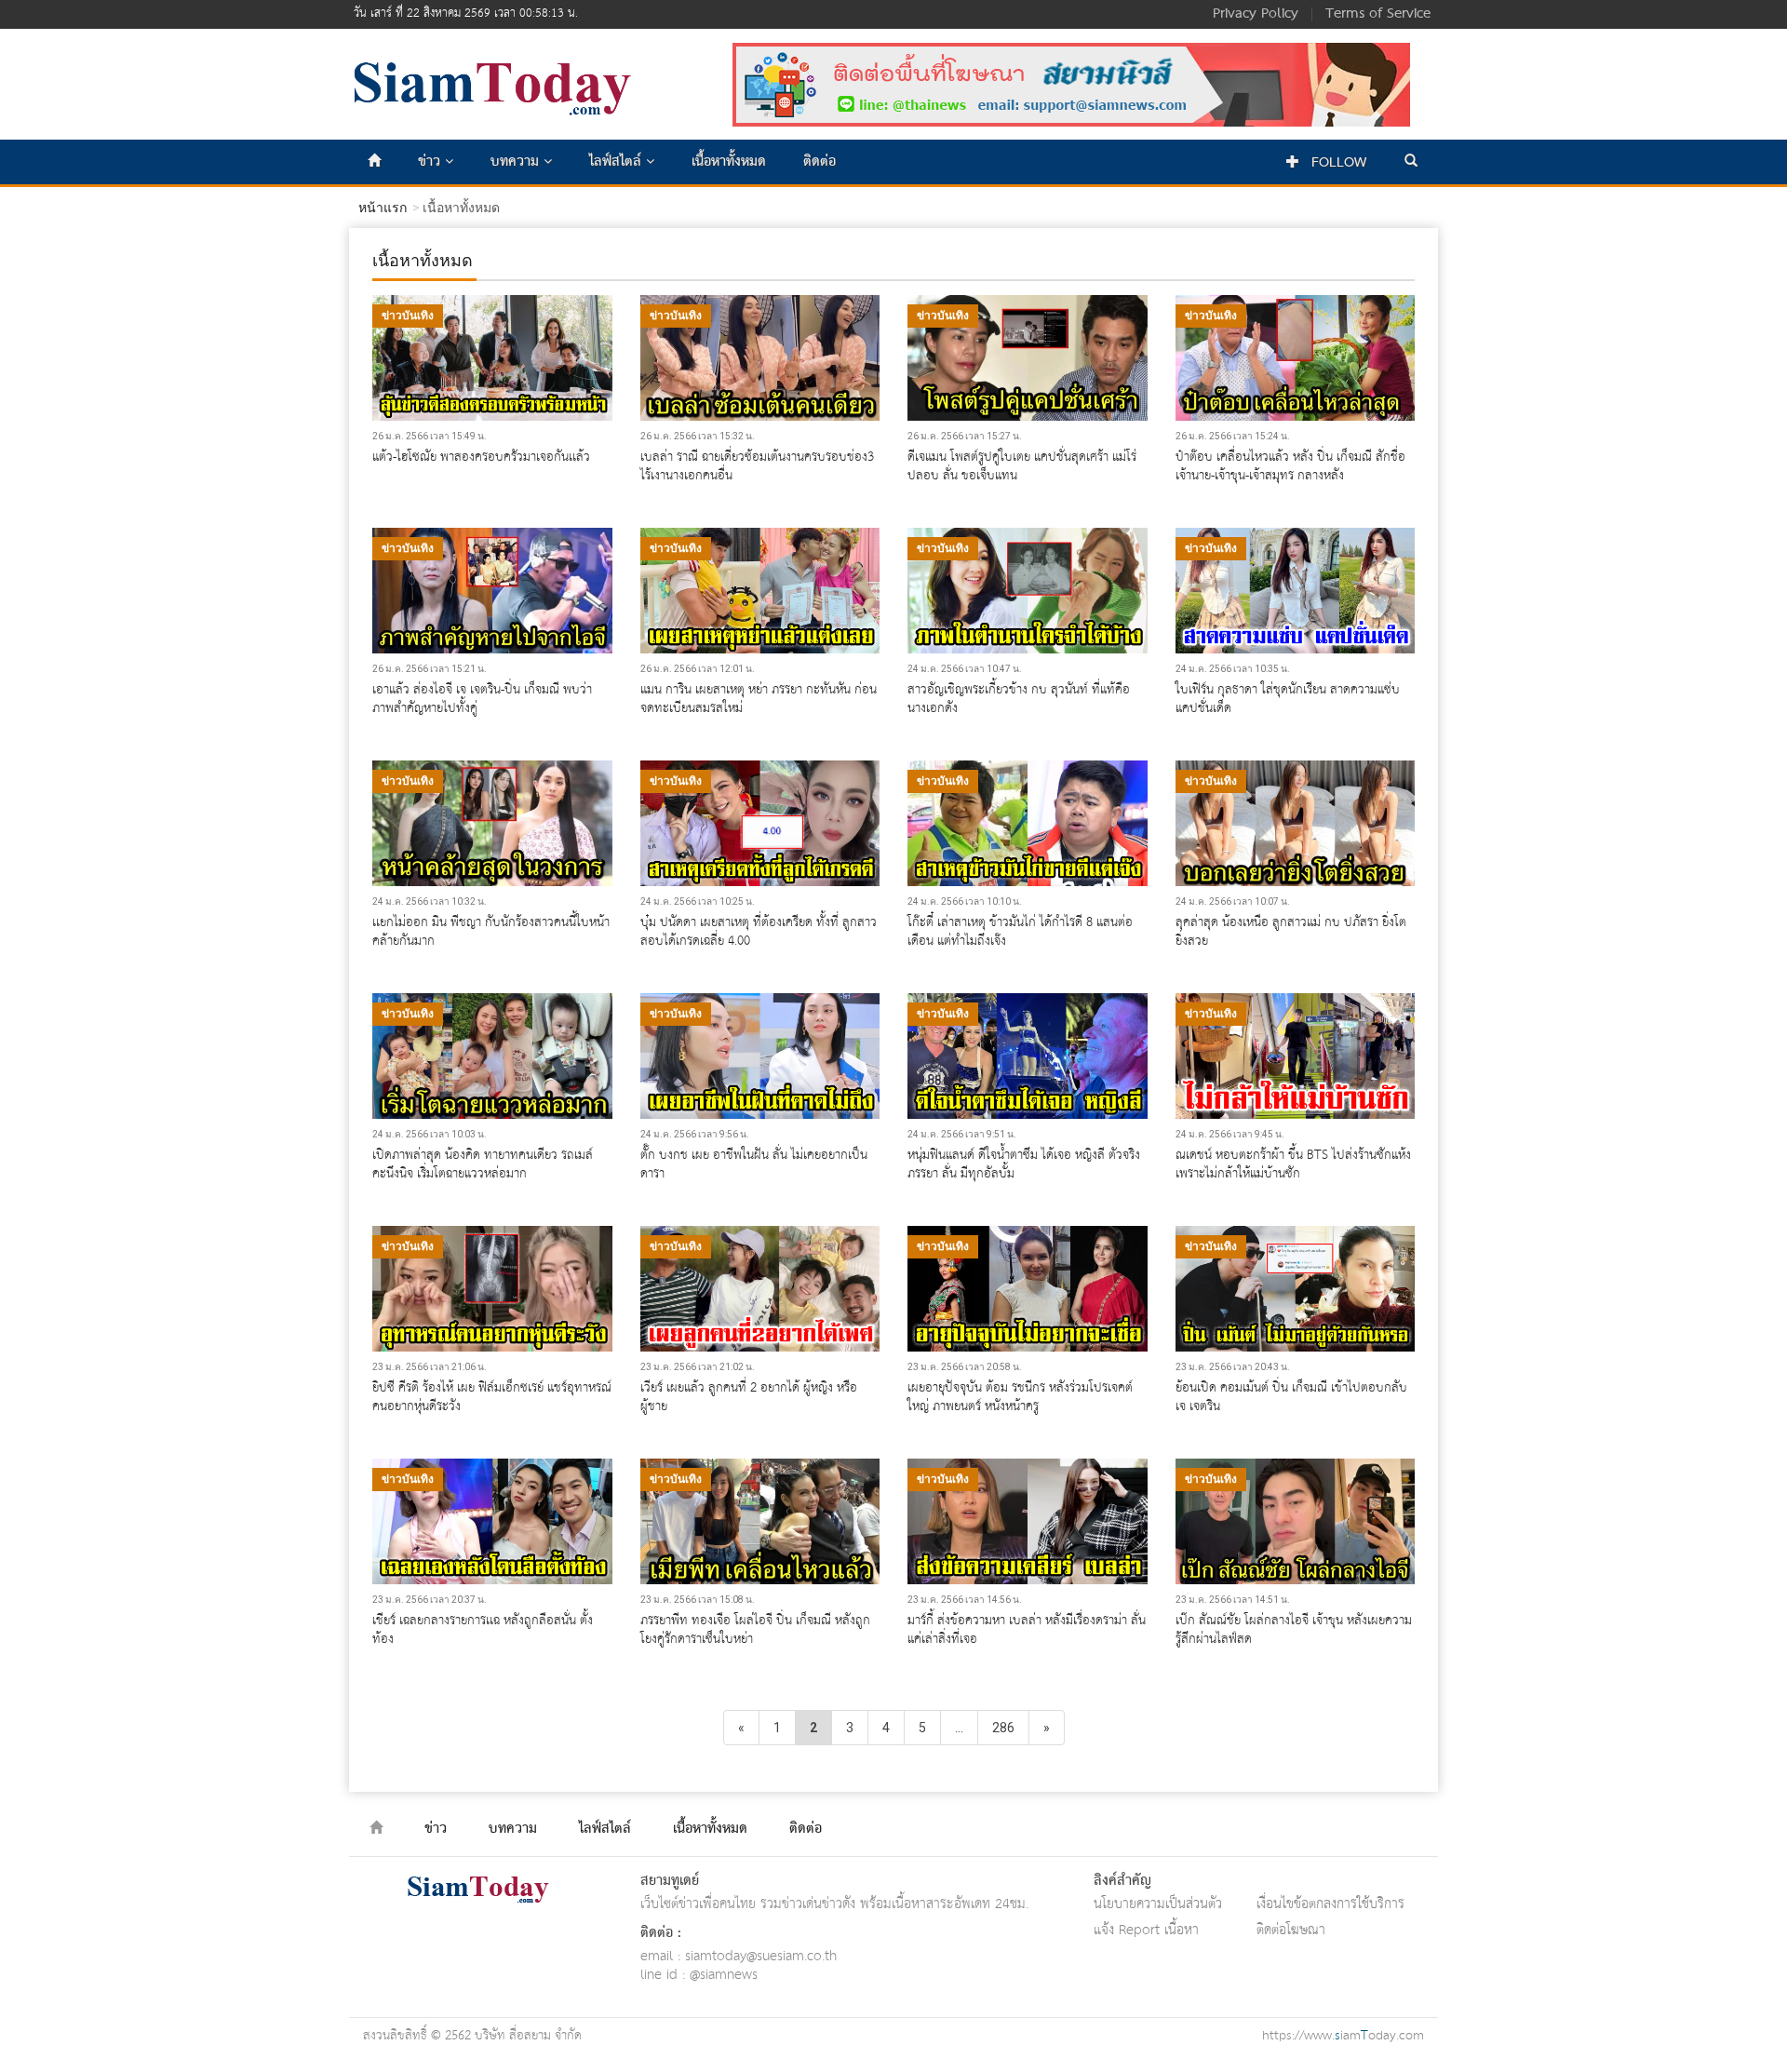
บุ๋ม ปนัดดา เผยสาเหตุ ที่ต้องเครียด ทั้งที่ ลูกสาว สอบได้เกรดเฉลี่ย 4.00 (759, 932)
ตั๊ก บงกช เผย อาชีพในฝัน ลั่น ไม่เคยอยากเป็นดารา (754, 1164)
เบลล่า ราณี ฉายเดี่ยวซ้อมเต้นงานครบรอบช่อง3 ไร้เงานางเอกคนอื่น (757, 466)
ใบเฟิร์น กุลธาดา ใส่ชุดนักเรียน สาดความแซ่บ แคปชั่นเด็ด (1288, 699)
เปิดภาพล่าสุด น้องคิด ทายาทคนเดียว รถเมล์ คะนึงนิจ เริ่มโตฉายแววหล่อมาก (483, 1164)
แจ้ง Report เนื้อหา (1146, 1930)
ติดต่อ (820, 162)
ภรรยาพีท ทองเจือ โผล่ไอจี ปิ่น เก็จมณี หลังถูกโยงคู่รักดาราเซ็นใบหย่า (755, 1630)
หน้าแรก (383, 208)
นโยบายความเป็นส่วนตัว (1158, 1904)
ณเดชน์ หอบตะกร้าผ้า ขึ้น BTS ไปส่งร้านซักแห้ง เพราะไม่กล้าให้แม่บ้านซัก (1293, 1164)
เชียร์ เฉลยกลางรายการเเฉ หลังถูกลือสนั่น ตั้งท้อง (483, 1630)
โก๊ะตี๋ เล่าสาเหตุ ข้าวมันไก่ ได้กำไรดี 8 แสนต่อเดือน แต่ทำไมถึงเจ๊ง (1020, 932)
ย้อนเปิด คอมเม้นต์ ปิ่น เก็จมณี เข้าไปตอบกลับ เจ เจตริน (1291, 1397)
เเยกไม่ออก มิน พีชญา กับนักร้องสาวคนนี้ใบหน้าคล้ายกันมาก (491, 932)
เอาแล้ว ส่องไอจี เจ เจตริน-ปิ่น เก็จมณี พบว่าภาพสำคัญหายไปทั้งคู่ (482, 699)
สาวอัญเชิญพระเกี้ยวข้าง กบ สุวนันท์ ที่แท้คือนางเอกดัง (1019, 699)
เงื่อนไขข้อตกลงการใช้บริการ (1330, 1904)
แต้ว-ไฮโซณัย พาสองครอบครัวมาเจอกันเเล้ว (481, 457)
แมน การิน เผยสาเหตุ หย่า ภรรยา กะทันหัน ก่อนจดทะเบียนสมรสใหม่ (759, 699)
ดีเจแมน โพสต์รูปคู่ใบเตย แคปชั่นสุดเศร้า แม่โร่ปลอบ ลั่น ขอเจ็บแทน (1022, 466)
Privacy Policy (1256, 14)
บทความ (517, 162)
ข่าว (431, 162)
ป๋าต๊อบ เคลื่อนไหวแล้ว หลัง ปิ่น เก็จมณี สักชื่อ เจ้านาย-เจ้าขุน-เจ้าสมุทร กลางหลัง (1290, 466)
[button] (1411, 162)
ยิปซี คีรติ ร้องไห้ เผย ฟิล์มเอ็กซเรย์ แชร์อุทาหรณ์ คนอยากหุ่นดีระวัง (492, 1397)
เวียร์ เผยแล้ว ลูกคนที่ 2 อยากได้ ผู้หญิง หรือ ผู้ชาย (749, 1397)
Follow (1337, 163)
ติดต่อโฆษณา (1291, 1930)
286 (1003, 1728)
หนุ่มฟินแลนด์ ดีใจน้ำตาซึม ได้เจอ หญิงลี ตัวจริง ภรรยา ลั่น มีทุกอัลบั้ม (1024, 1164)
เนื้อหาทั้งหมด (729, 162)
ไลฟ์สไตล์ (618, 162)
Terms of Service (1378, 14)
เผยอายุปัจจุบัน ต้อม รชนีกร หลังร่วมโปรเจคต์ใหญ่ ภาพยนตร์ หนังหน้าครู (1020, 1397)
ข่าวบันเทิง (408, 316)
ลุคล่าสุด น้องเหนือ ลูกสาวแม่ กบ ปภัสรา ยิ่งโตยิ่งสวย (1291, 932)
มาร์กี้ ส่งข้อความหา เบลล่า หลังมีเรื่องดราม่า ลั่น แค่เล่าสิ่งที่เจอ (1027, 1630)
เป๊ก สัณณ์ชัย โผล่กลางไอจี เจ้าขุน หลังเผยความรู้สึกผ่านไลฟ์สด (1294, 1630)
